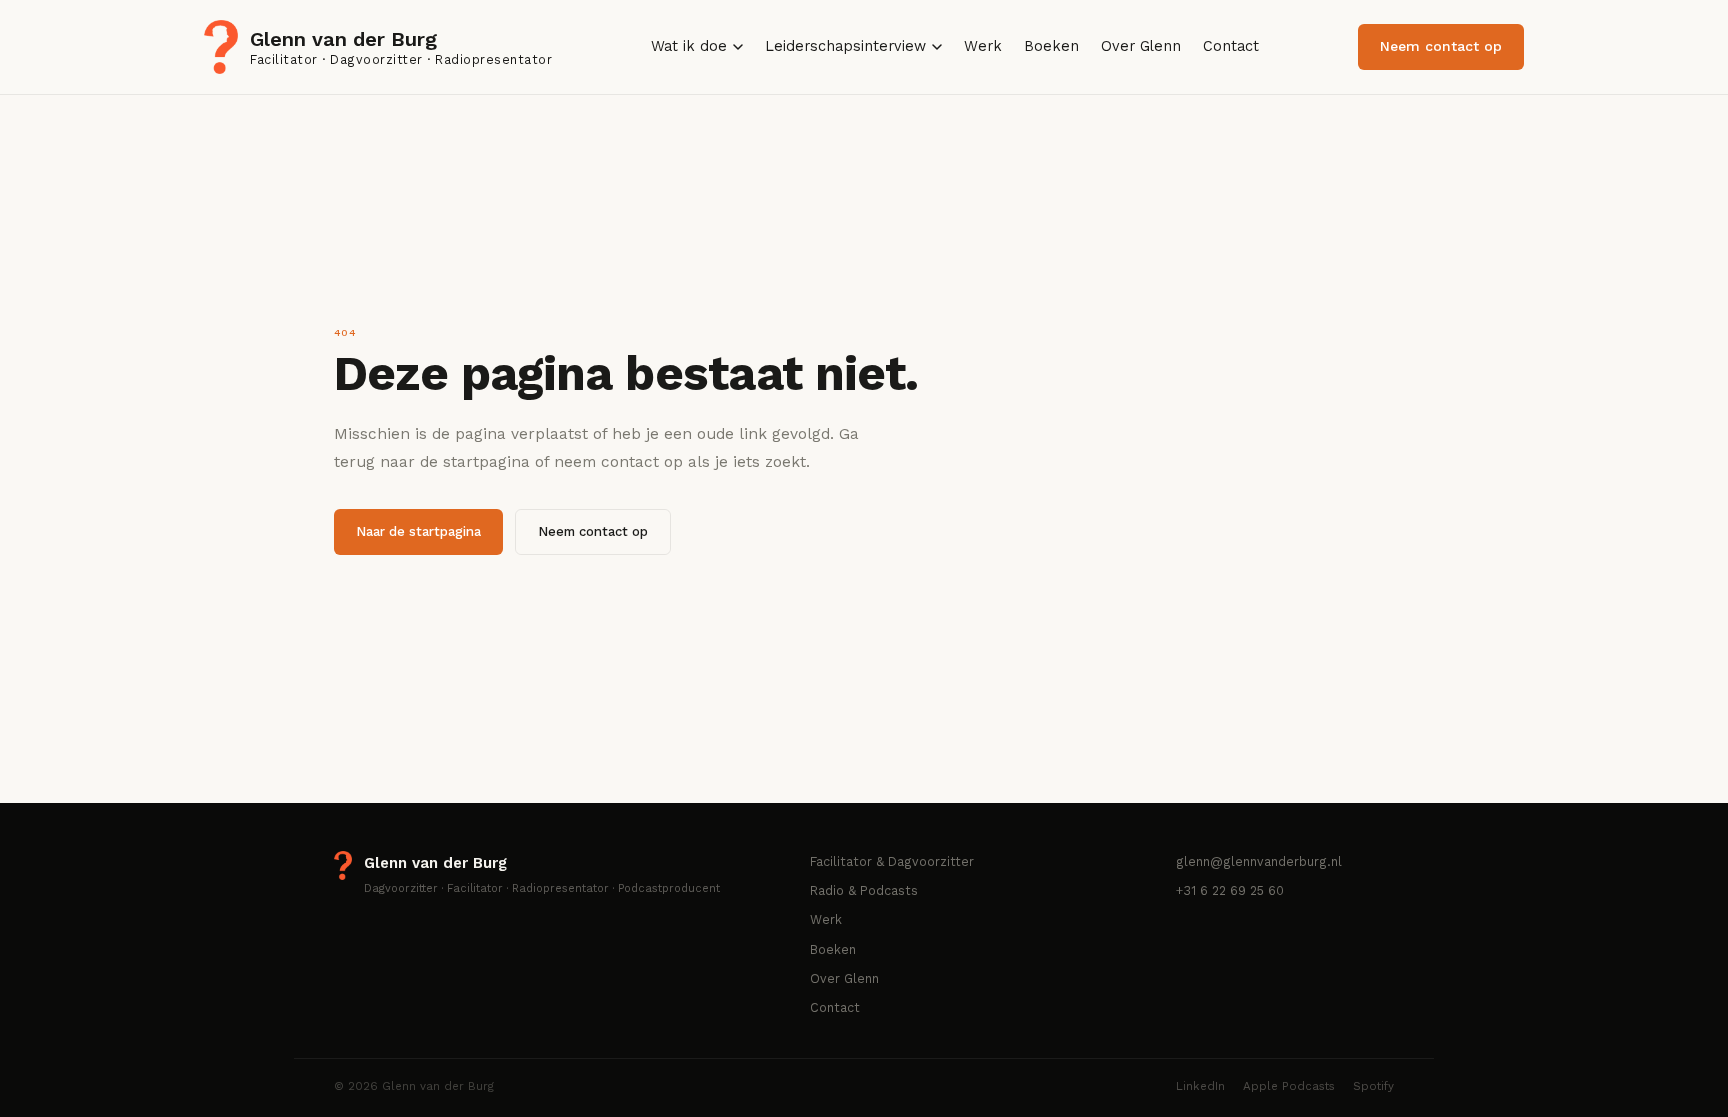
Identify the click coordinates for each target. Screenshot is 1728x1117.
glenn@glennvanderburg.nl (1259, 861)
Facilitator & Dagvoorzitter (892, 861)
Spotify (1373, 1086)
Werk (983, 46)
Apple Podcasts (1289, 1086)
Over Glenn (1141, 46)
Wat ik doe (689, 46)
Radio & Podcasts (864, 890)
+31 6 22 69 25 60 (1230, 890)
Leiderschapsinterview (845, 46)
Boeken (1051, 46)
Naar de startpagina (418, 532)
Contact (1231, 46)
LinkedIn (1200, 1086)
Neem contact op (1441, 46)
